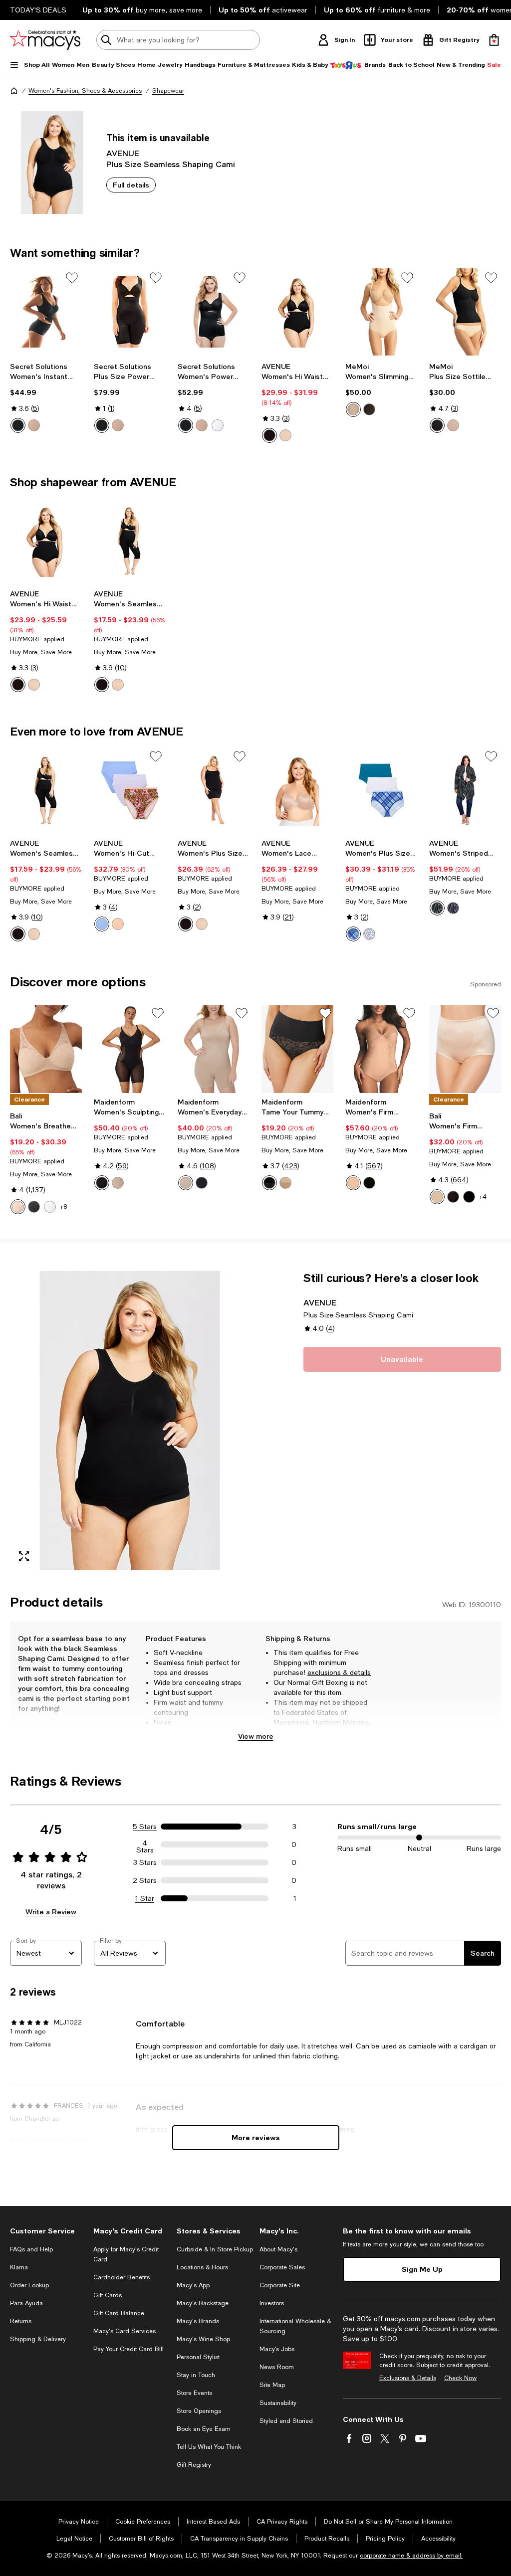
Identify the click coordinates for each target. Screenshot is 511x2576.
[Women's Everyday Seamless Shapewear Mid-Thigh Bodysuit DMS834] (214, 1049)
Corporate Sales (282, 2267)
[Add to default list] (72, 278)
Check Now (460, 2378)
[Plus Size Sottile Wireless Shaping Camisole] (465, 312)
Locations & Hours (202, 2267)
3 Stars (145, 1862)
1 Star (145, 1898)
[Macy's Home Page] (45, 40)
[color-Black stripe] (437, 908)
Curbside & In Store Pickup (215, 2249)
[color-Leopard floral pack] (102, 924)
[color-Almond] (18, 1207)
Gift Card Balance (119, 2313)
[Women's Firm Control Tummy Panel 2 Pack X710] (465, 1049)
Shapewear (168, 91)
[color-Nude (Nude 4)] (353, 1183)
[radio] (18, 425)
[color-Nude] (34, 425)
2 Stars (145, 1880)
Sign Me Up (422, 2269)
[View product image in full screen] (24, 1556)
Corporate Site (280, 2285)
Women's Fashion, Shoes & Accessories (85, 91)
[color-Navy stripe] (453, 908)
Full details (131, 185)
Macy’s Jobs (277, 2349)
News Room (277, 2367)
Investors (272, 2303)
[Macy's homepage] (14, 91)
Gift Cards (108, 2295)
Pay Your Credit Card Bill (128, 2349)
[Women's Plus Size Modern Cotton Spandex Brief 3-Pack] (381, 790)
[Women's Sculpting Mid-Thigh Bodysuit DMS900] (130, 1049)
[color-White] (218, 425)
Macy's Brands (198, 2321)
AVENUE (123, 153)
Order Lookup (29, 2285)
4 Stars (145, 1844)
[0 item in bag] (494, 40)
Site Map (272, 2385)
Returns (21, 2321)
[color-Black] (18, 425)
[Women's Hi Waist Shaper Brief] (297, 312)
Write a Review (51, 1912)
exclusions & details (339, 1672)
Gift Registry (194, 2465)
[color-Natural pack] (118, 924)
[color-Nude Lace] (285, 1183)
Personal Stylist (198, 2357)
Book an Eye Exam (204, 2429)
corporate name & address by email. (411, 2556)
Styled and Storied (286, 2421)
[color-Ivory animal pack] (369, 934)
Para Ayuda (26, 2303)
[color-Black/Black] (469, 1197)
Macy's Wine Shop (203, 2339)
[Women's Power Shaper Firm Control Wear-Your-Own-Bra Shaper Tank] (214, 312)
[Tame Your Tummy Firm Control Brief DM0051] (297, 1049)
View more (256, 1736)
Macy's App (193, 2285)
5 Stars (145, 1827)
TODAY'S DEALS (38, 10)
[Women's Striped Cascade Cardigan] (465, 790)
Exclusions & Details (408, 2378)
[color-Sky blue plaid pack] (353, 934)
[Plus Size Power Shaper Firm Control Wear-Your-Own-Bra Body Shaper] (130, 312)
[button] (130, 1421)
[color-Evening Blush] (118, 1183)
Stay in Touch (196, 2375)
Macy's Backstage (203, 2303)
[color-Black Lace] (269, 1183)
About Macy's (278, 2249)
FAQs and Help (31, 2249)
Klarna (19, 2267)
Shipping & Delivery (38, 2339)
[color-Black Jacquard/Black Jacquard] (453, 1197)
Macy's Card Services (125, 2331)
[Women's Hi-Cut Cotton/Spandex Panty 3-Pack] (130, 790)
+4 (483, 1197)
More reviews (256, 2137)
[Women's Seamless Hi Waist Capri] (130, 541)
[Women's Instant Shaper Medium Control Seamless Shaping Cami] (46, 312)
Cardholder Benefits (122, 2277)
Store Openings (199, 2411)
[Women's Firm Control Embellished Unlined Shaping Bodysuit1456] (381, 1049)
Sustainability (278, 2403)
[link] (46, 397)
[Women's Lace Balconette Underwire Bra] (297, 790)
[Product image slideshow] (130, 1421)
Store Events (194, 2393)
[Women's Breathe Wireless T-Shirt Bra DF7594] (46, 1049)
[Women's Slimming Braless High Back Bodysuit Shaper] (381, 312)
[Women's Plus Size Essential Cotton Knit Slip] (214, 790)
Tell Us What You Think (209, 2447)
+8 (63, 1207)
